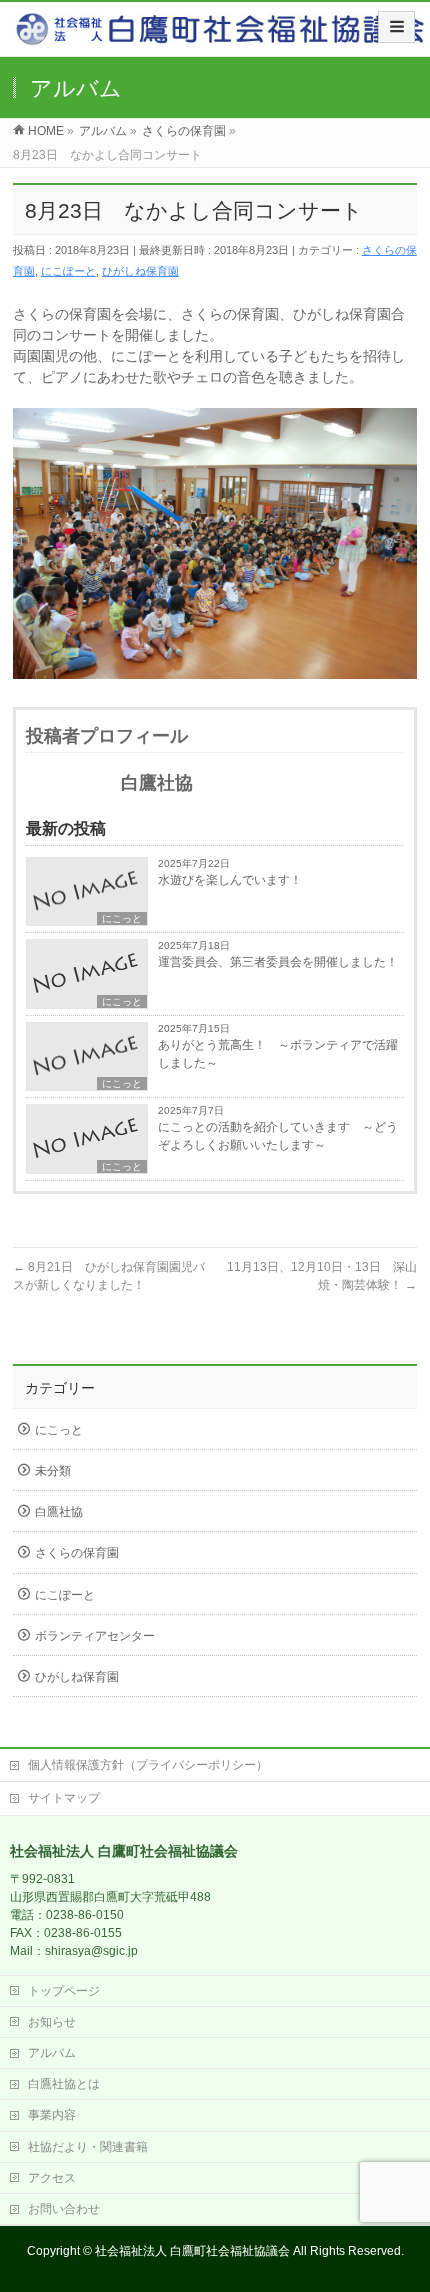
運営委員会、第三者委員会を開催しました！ (278, 962)
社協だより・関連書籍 (88, 2147)
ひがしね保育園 (140, 271)
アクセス (52, 2178)
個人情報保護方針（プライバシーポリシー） (148, 1765)
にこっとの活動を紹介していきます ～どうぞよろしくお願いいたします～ (278, 1136)
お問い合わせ (64, 2209)
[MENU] (396, 27)
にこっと (122, 918)
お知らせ (52, 2022)
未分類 (53, 1471)
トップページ (64, 1991)
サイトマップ (64, 1798)
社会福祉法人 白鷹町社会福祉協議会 (192, 2251)
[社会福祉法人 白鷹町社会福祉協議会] (222, 35)
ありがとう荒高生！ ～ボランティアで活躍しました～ (278, 1054)
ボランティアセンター (95, 1636)
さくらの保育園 (77, 1553)
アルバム (52, 2053)
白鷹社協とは (64, 2084)
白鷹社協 (59, 1512)
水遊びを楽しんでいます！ (230, 880)
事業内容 (52, 2115)
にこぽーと (68, 271)
